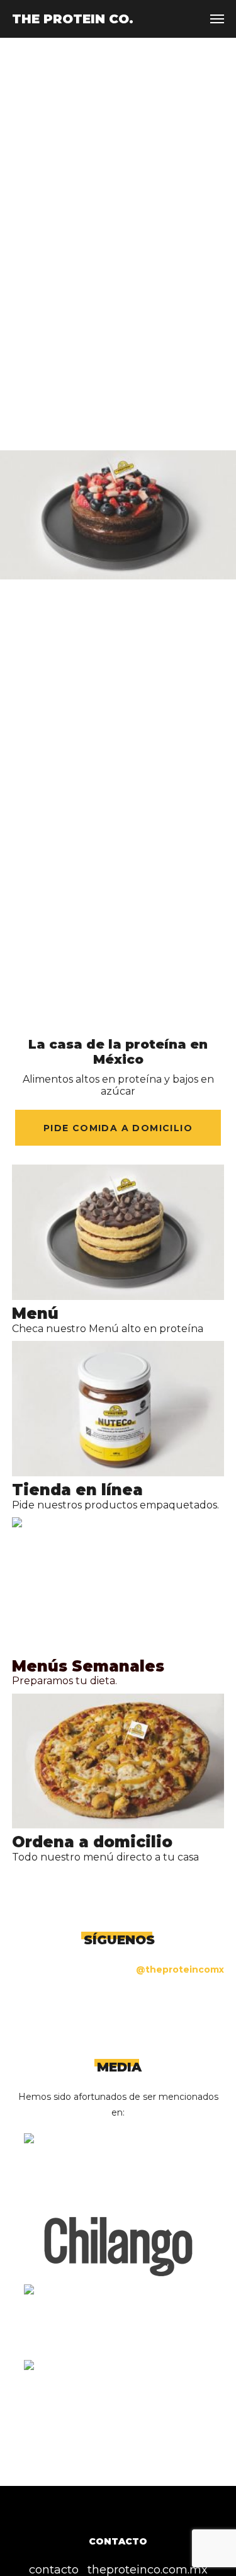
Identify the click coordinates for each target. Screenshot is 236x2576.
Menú (35, 1314)
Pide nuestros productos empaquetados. (115, 1505)
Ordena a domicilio (92, 1842)
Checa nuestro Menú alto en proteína (108, 1329)
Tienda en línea (77, 1490)
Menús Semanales (88, 1666)
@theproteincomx (180, 1969)
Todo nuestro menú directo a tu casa (105, 1857)
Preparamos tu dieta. (66, 1681)
